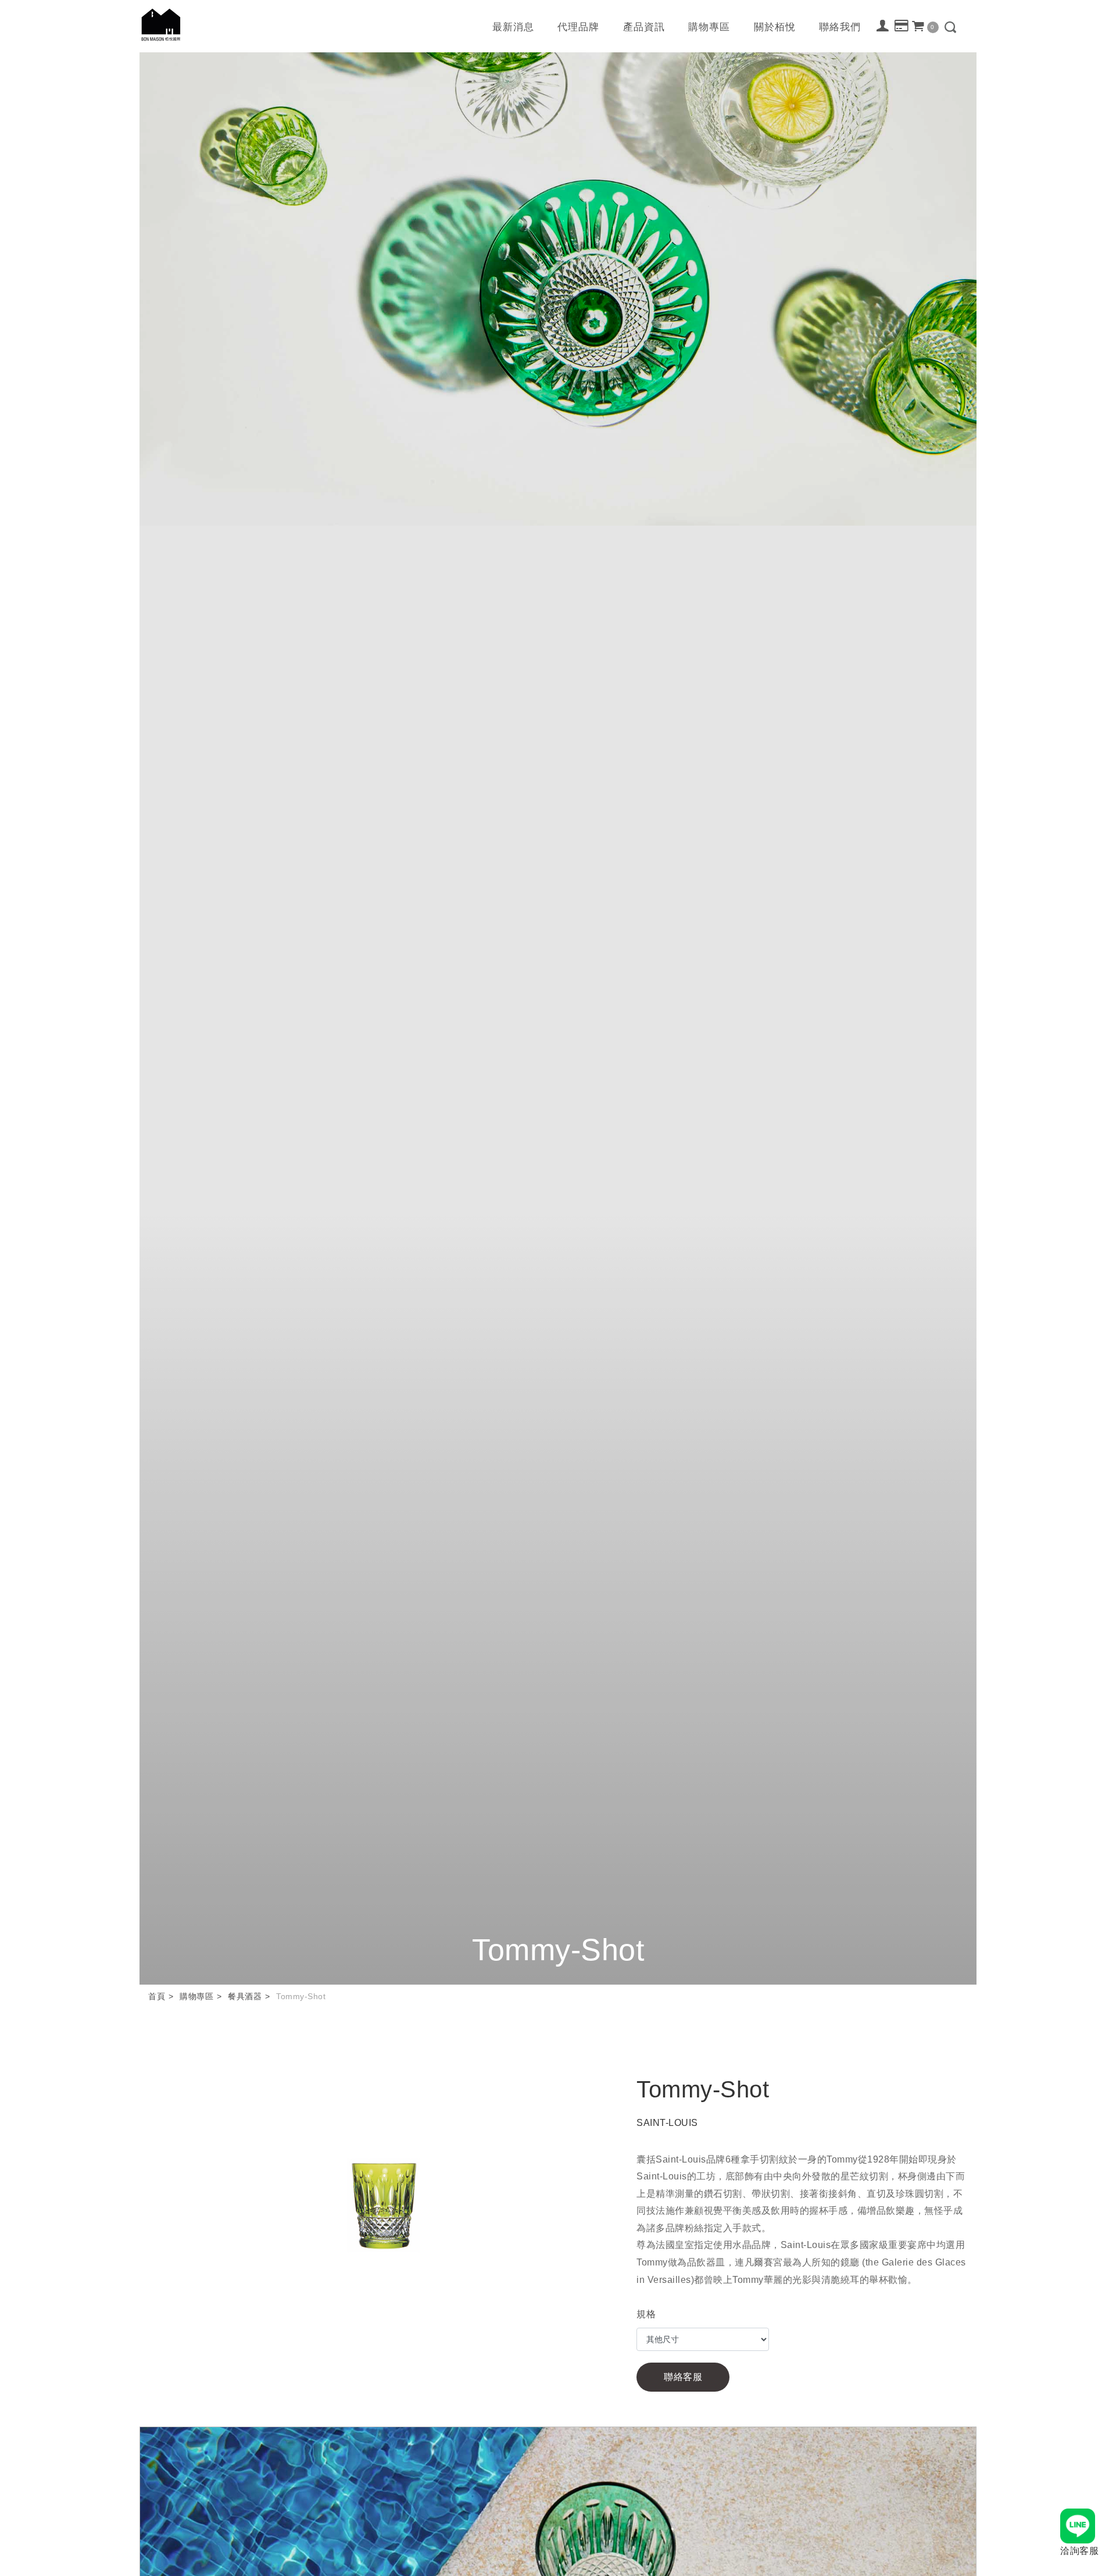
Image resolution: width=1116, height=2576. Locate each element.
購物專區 (709, 27)
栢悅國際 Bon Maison (161, 25)
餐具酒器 (245, 1996)
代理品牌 (578, 27)
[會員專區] (883, 26)
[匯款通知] (902, 26)
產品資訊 (644, 27)
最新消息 (513, 27)
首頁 (157, 1996)
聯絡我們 (840, 27)
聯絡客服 (683, 2377)
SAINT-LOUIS (667, 2123)
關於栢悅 (775, 27)
